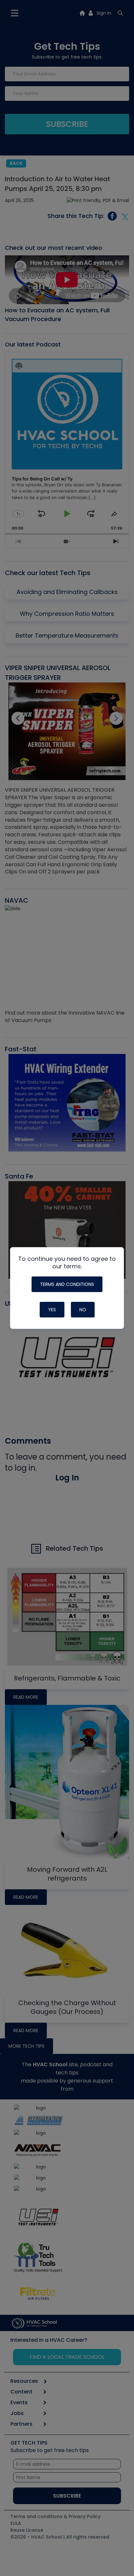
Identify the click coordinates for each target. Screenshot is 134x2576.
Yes (52, 1310)
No (83, 1310)
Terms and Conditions (67, 1284)
